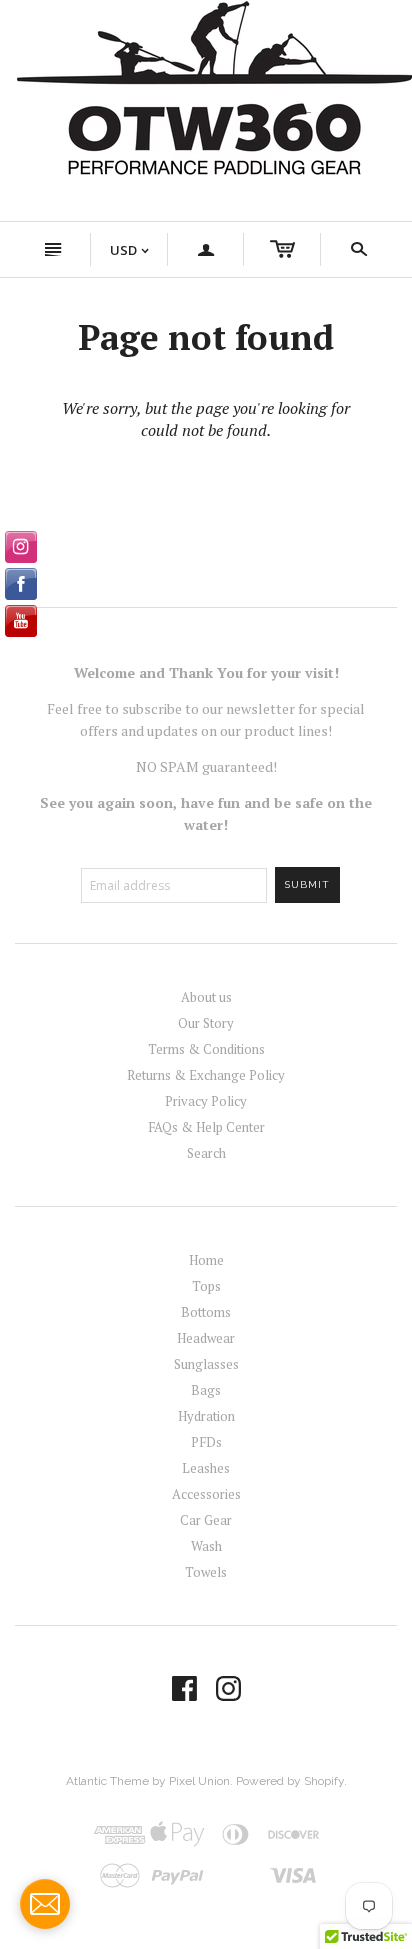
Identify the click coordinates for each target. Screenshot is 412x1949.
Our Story (206, 1023)
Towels (206, 1572)
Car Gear (206, 1520)
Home (206, 1260)
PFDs (206, 1442)
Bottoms (206, 1312)
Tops (206, 1286)
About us (206, 997)
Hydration (206, 1416)
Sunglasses (206, 1364)
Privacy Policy (206, 1101)
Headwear (206, 1338)
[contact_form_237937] (45, 1904)
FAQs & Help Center (206, 1127)
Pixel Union (199, 1781)
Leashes (206, 1468)
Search (206, 1153)
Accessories (206, 1494)
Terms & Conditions (206, 1049)
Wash (206, 1546)
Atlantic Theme (107, 1781)
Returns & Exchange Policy (206, 1075)
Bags (206, 1390)
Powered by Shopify (290, 1781)
